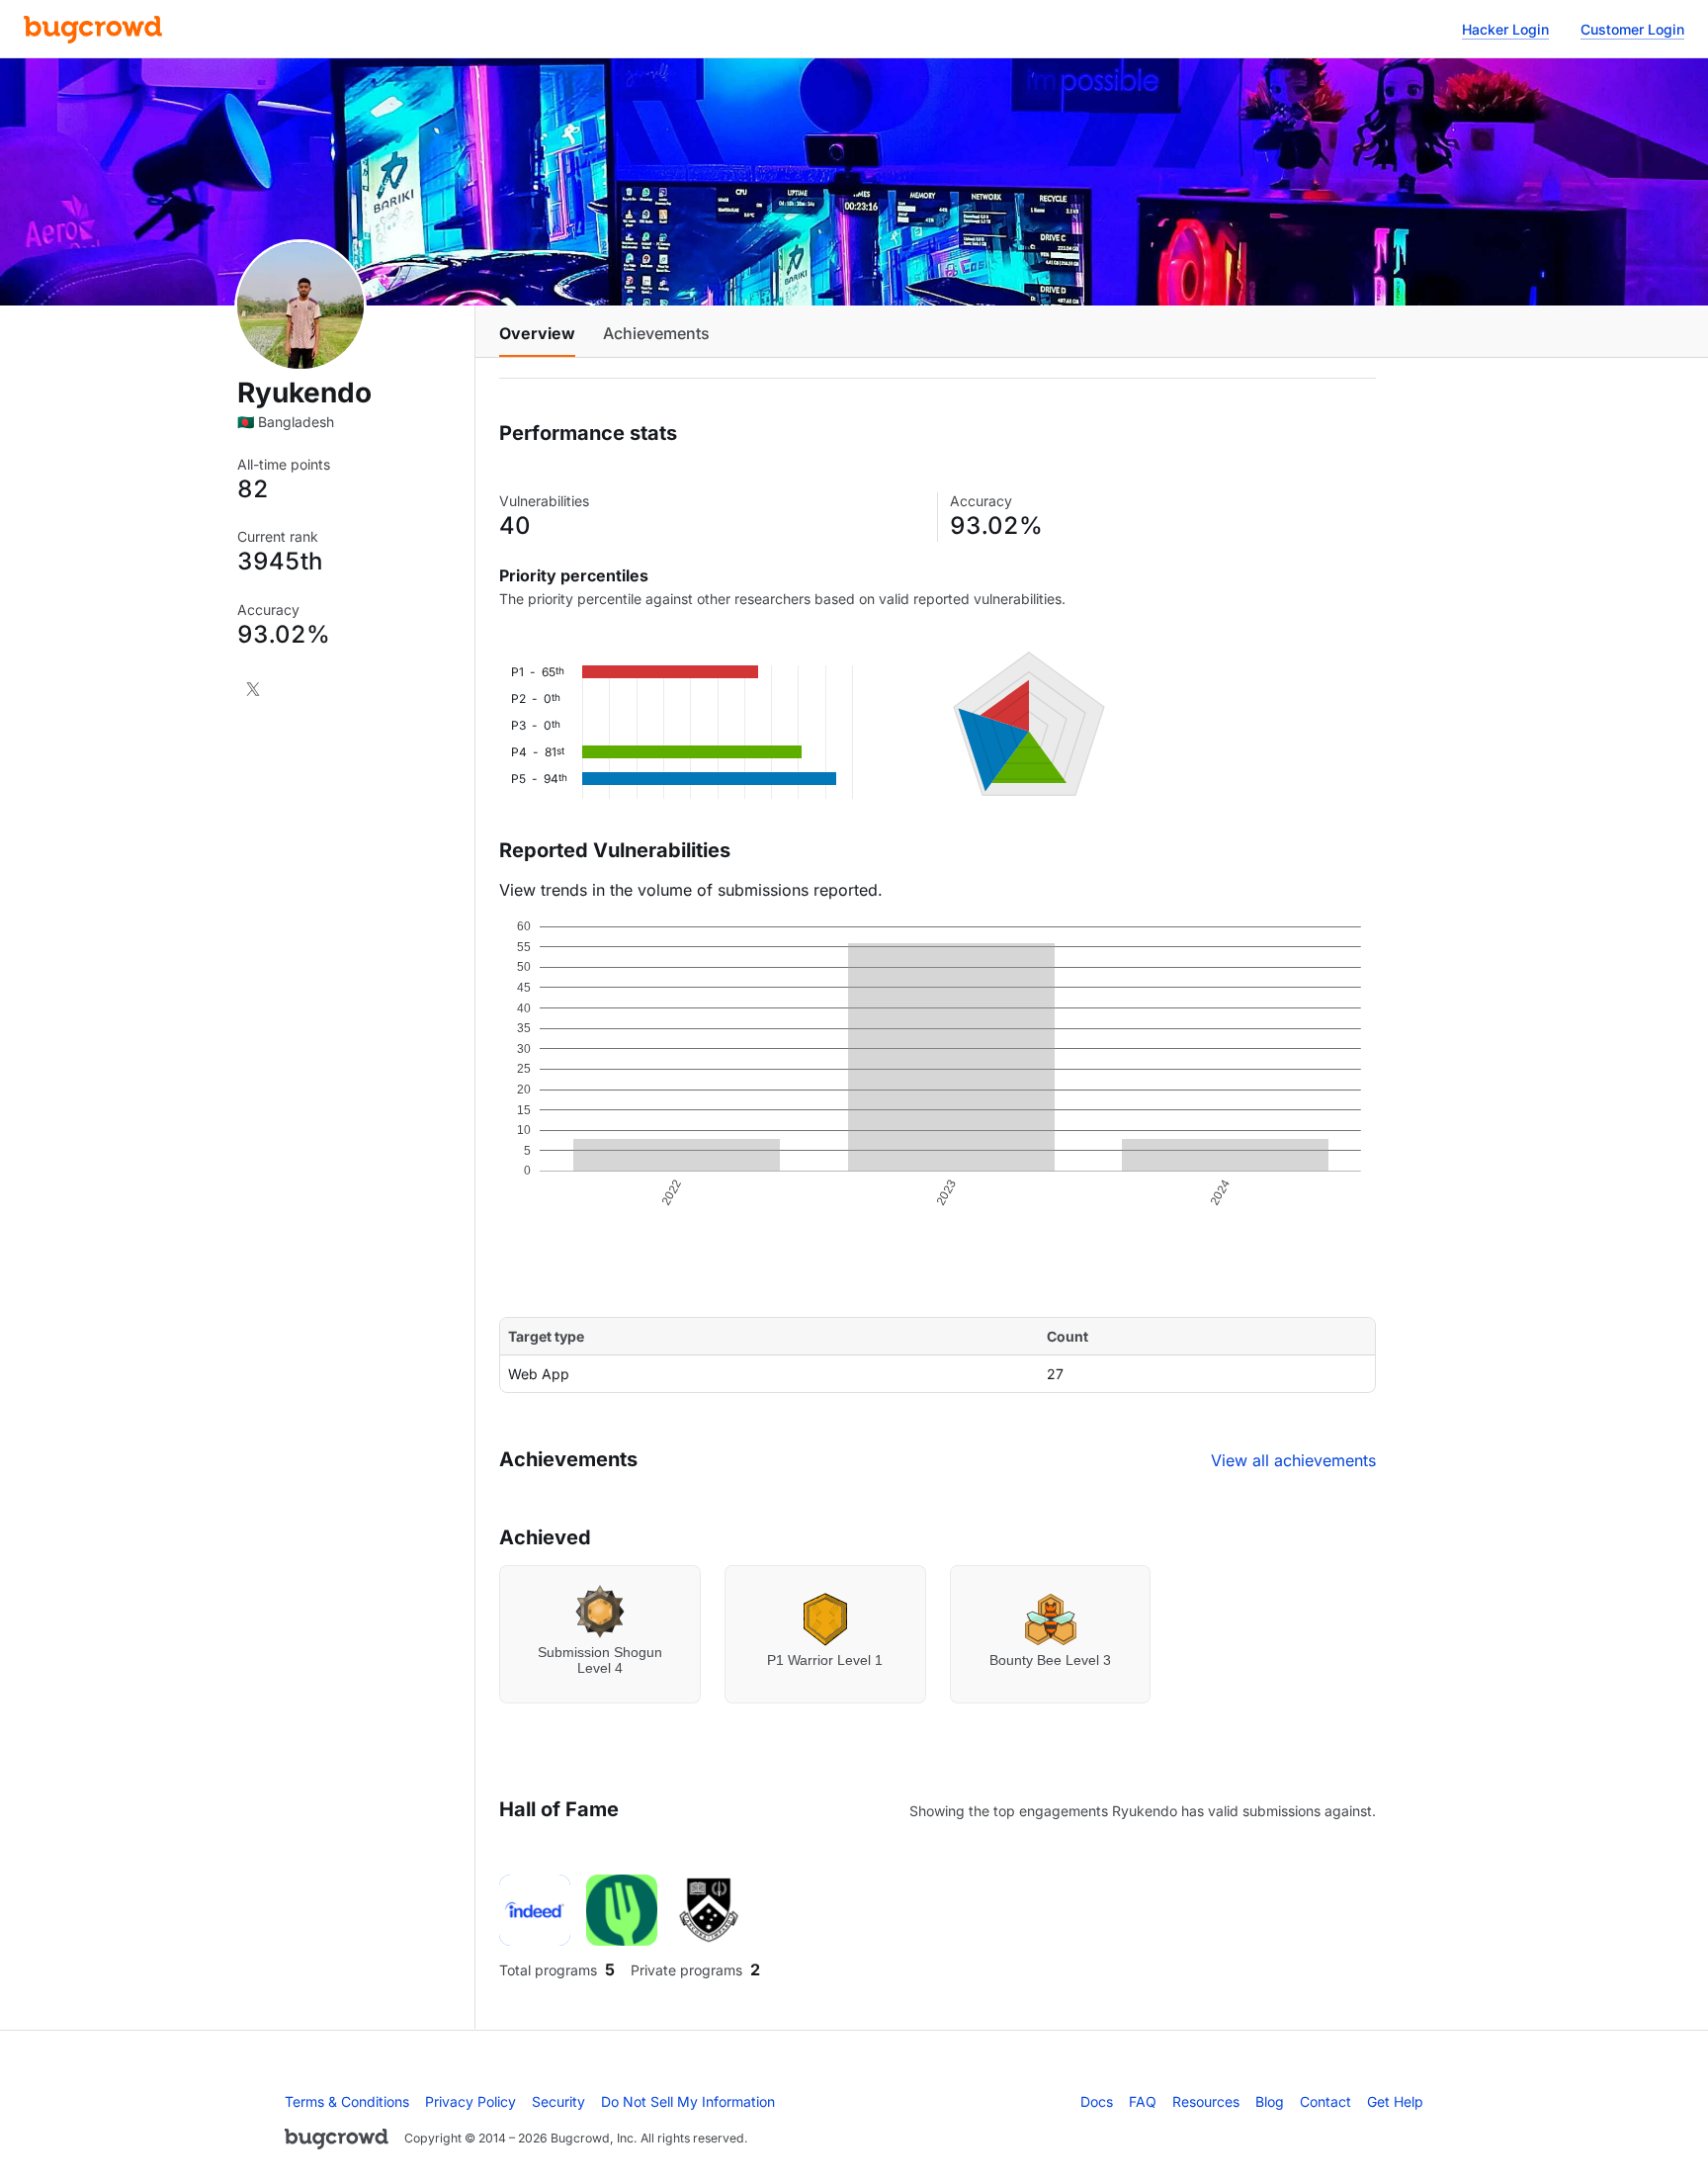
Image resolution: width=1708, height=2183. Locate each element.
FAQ (1143, 2101)
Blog (1270, 2101)
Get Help (1395, 2101)
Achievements (656, 333)
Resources (1206, 2101)
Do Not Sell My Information (688, 2101)
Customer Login (1632, 29)
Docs (1097, 2101)
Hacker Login (1505, 29)
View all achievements (1293, 1460)
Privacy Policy (470, 2101)
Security (558, 2101)
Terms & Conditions (347, 2101)
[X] (253, 689)
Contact (1325, 2101)
